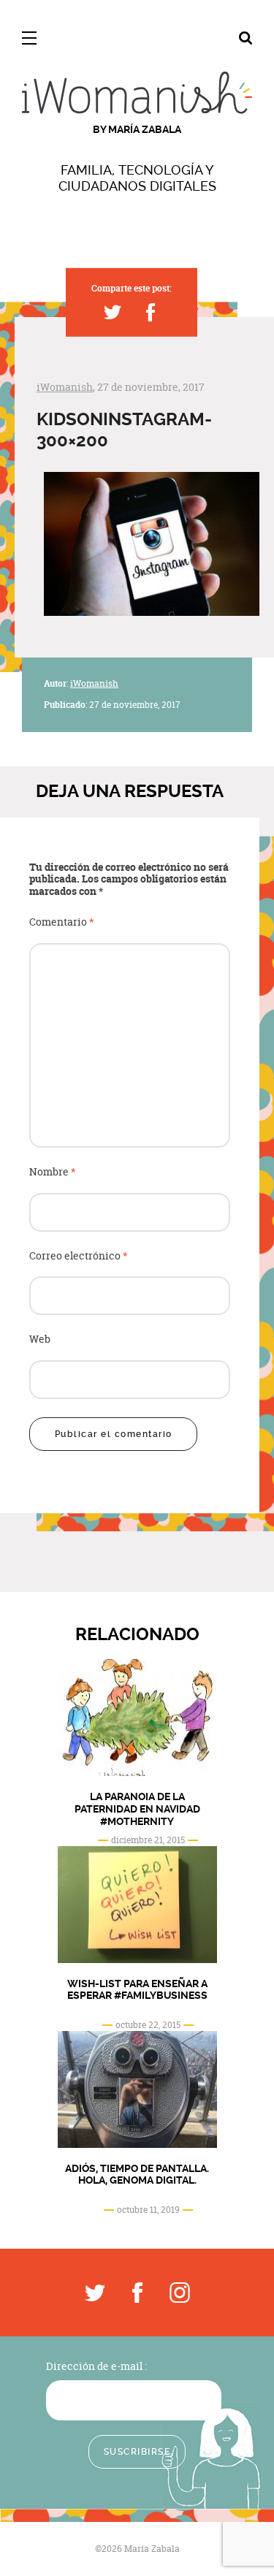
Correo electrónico (79, 1256)
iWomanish (65, 387)
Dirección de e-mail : (96, 2366)
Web (40, 1340)
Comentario (62, 922)
